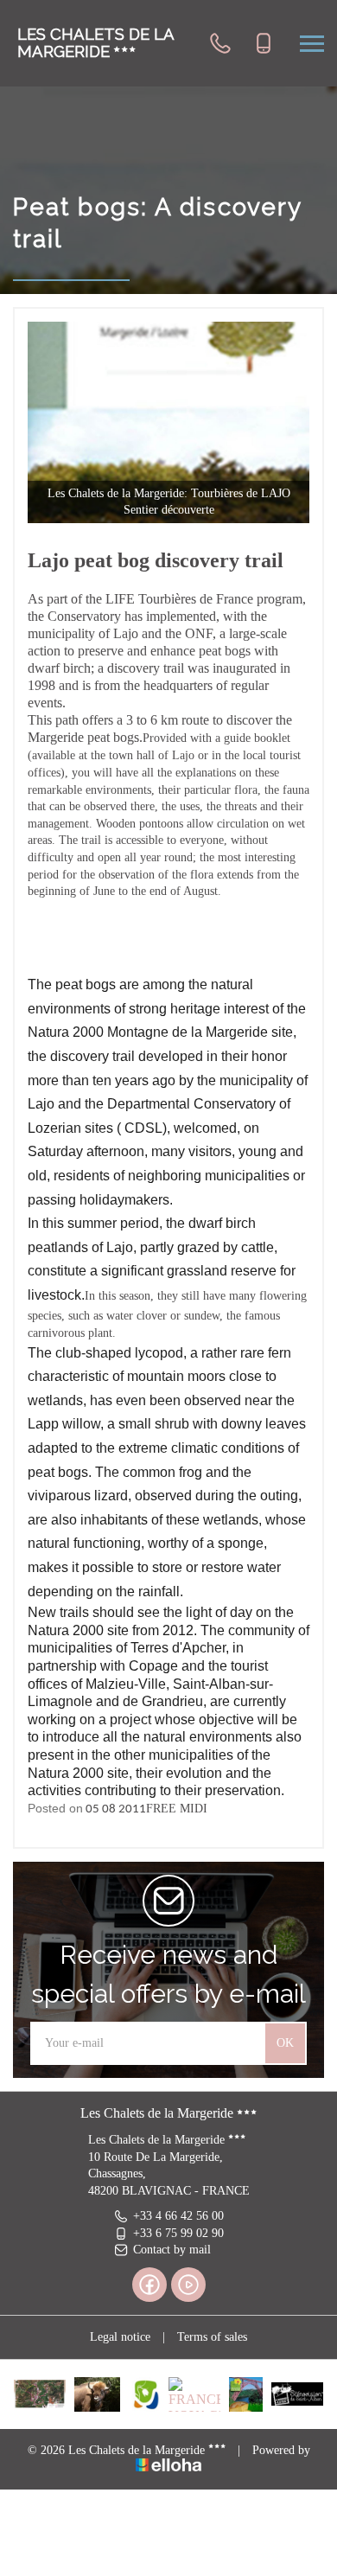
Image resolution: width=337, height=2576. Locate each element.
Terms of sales (212, 2337)
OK (285, 2043)
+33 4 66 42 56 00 (178, 2216)
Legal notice (120, 2337)
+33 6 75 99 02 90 (178, 2233)
